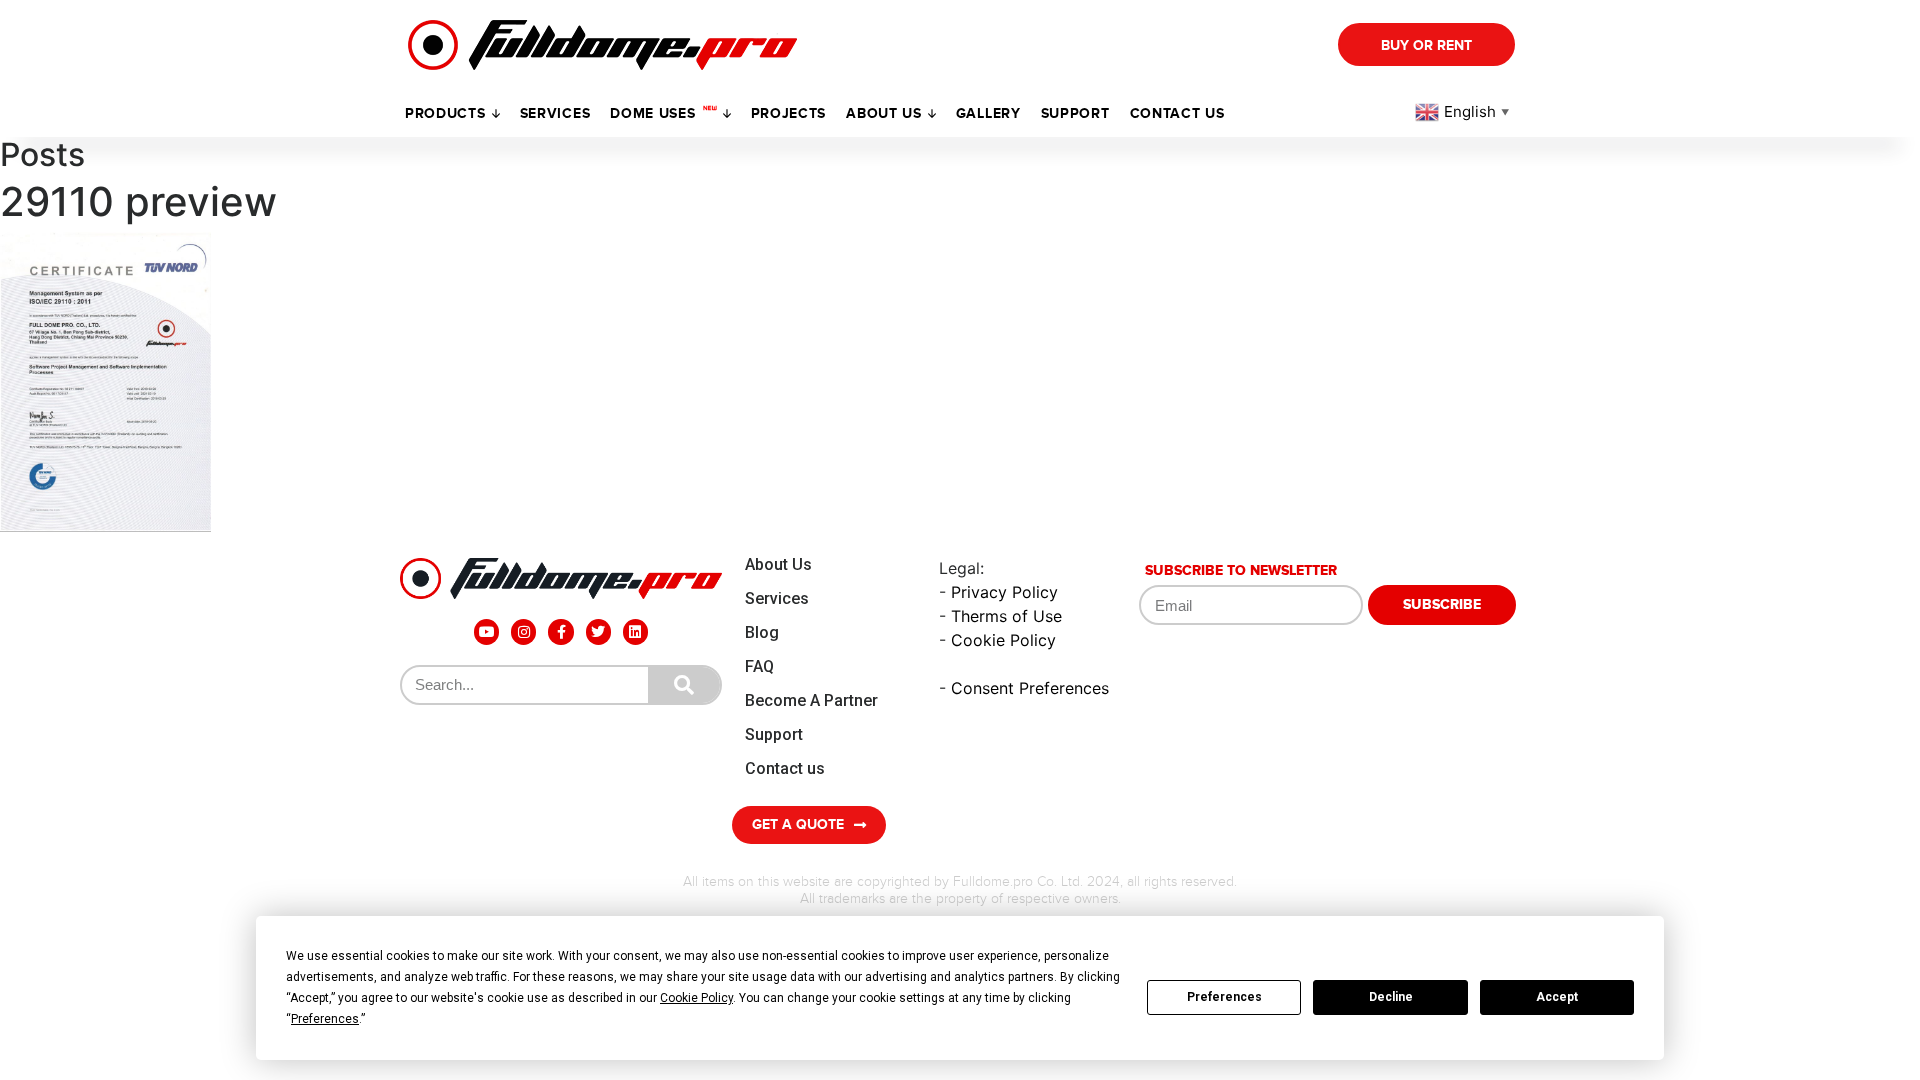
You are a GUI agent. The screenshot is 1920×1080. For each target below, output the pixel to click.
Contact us (1177, 113)
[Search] (684, 685)
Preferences (1224, 997)
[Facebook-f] (560, 631)
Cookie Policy (1003, 640)
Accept (1557, 997)
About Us (778, 564)
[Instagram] (523, 631)
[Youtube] (486, 631)
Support (774, 734)
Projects (789, 113)
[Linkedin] (635, 631)
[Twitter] (598, 631)
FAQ (759, 666)
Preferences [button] (325, 1019)
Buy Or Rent (1426, 45)
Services (555, 113)
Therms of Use (1006, 616)
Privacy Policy (1004, 592)
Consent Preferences (1030, 688)
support (1075, 113)
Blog (762, 632)
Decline (1391, 997)
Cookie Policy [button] (696, 998)
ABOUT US (884, 113)
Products (445, 113)
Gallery (988, 113)
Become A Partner (811, 700)
